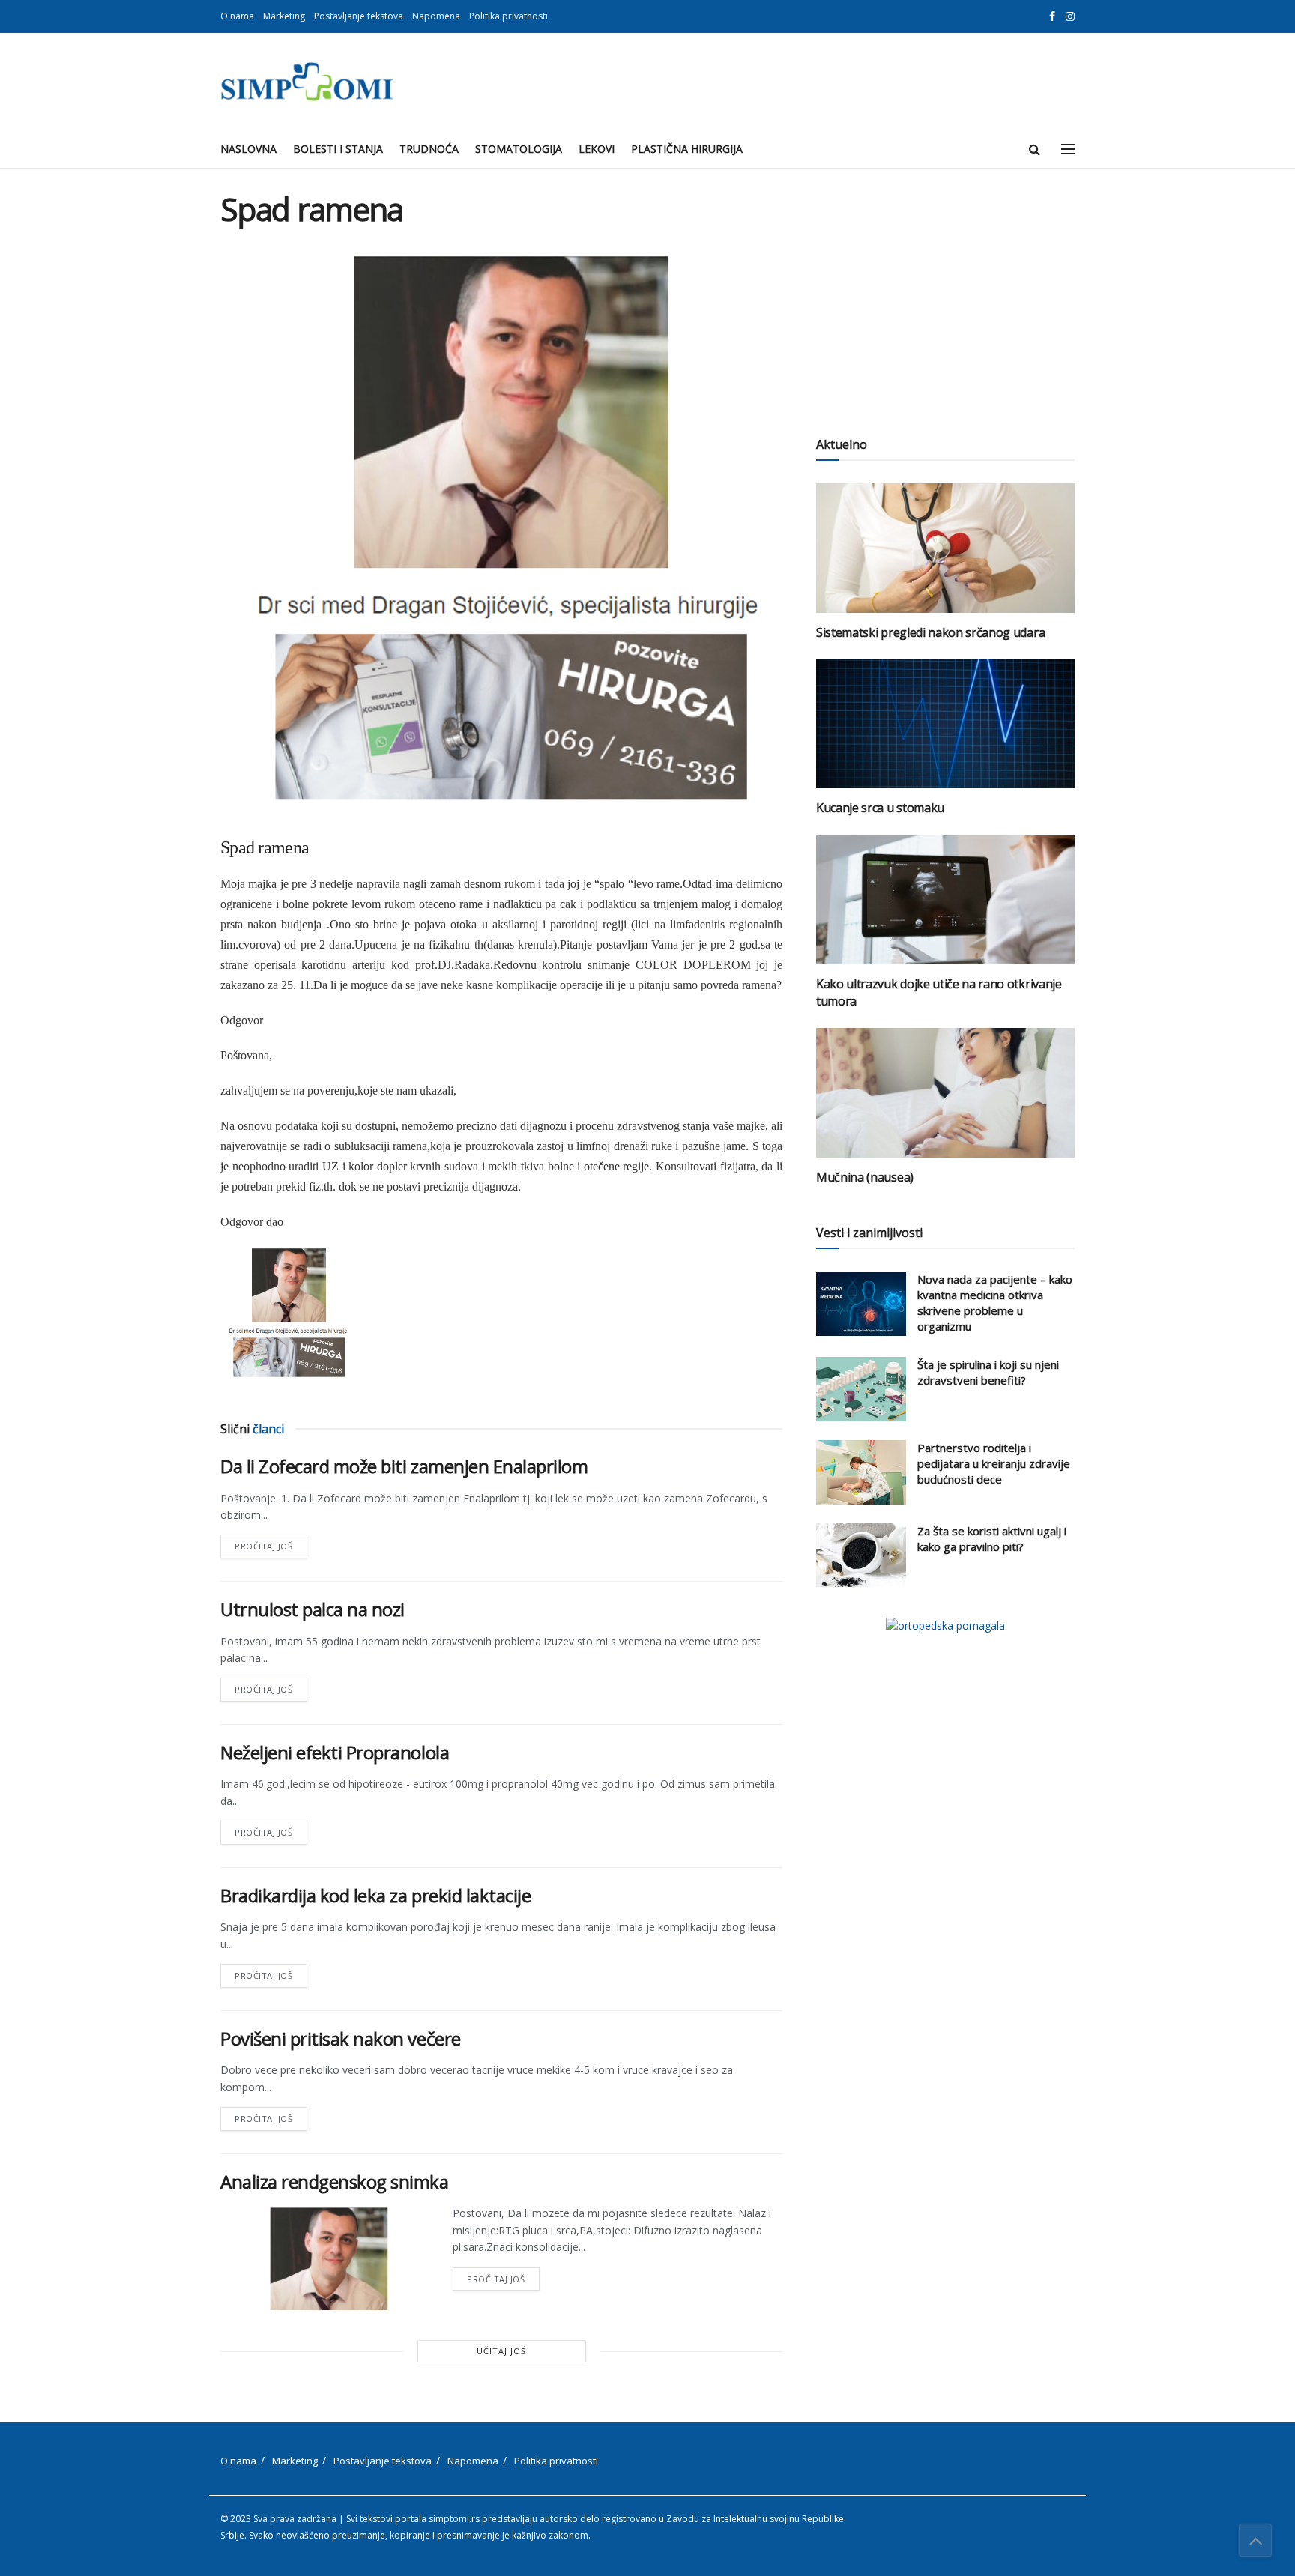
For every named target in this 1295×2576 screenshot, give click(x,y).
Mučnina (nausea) (865, 1177)
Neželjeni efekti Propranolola (335, 1752)
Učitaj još (501, 2351)
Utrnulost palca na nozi (313, 1609)
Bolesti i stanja (338, 149)
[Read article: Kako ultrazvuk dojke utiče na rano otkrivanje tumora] (945, 900)
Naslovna (248, 149)
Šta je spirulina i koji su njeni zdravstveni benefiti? (988, 1372)
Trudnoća (429, 149)
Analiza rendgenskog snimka (335, 2182)
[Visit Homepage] (307, 82)
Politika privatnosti (508, 16)
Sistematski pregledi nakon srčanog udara (930, 632)
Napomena (436, 16)
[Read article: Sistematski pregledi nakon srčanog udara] (945, 548)
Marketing (284, 16)
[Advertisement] (945, 296)
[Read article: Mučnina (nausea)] (945, 1093)
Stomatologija (519, 149)
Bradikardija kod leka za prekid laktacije (375, 1895)
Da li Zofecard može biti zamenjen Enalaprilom (404, 1466)
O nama (237, 16)
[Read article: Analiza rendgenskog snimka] (325, 2258)
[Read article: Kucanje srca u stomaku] (945, 724)
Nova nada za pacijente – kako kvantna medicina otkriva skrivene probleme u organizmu (995, 1303)
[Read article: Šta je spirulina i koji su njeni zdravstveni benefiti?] (861, 1389)
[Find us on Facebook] (1052, 17)
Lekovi (597, 149)
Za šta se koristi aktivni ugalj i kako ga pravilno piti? (992, 1539)
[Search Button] (1035, 149)
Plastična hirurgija (687, 149)
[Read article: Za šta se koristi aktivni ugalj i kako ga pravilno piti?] (861, 1555)
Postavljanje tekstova (359, 16)
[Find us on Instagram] (1070, 17)
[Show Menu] (1068, 149)
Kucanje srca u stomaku (880, 808)
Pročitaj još (271, 1543)
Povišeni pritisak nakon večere (341, 2038)
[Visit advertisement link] (945, 1626)
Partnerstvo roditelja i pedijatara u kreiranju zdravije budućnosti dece (994, 1463)
